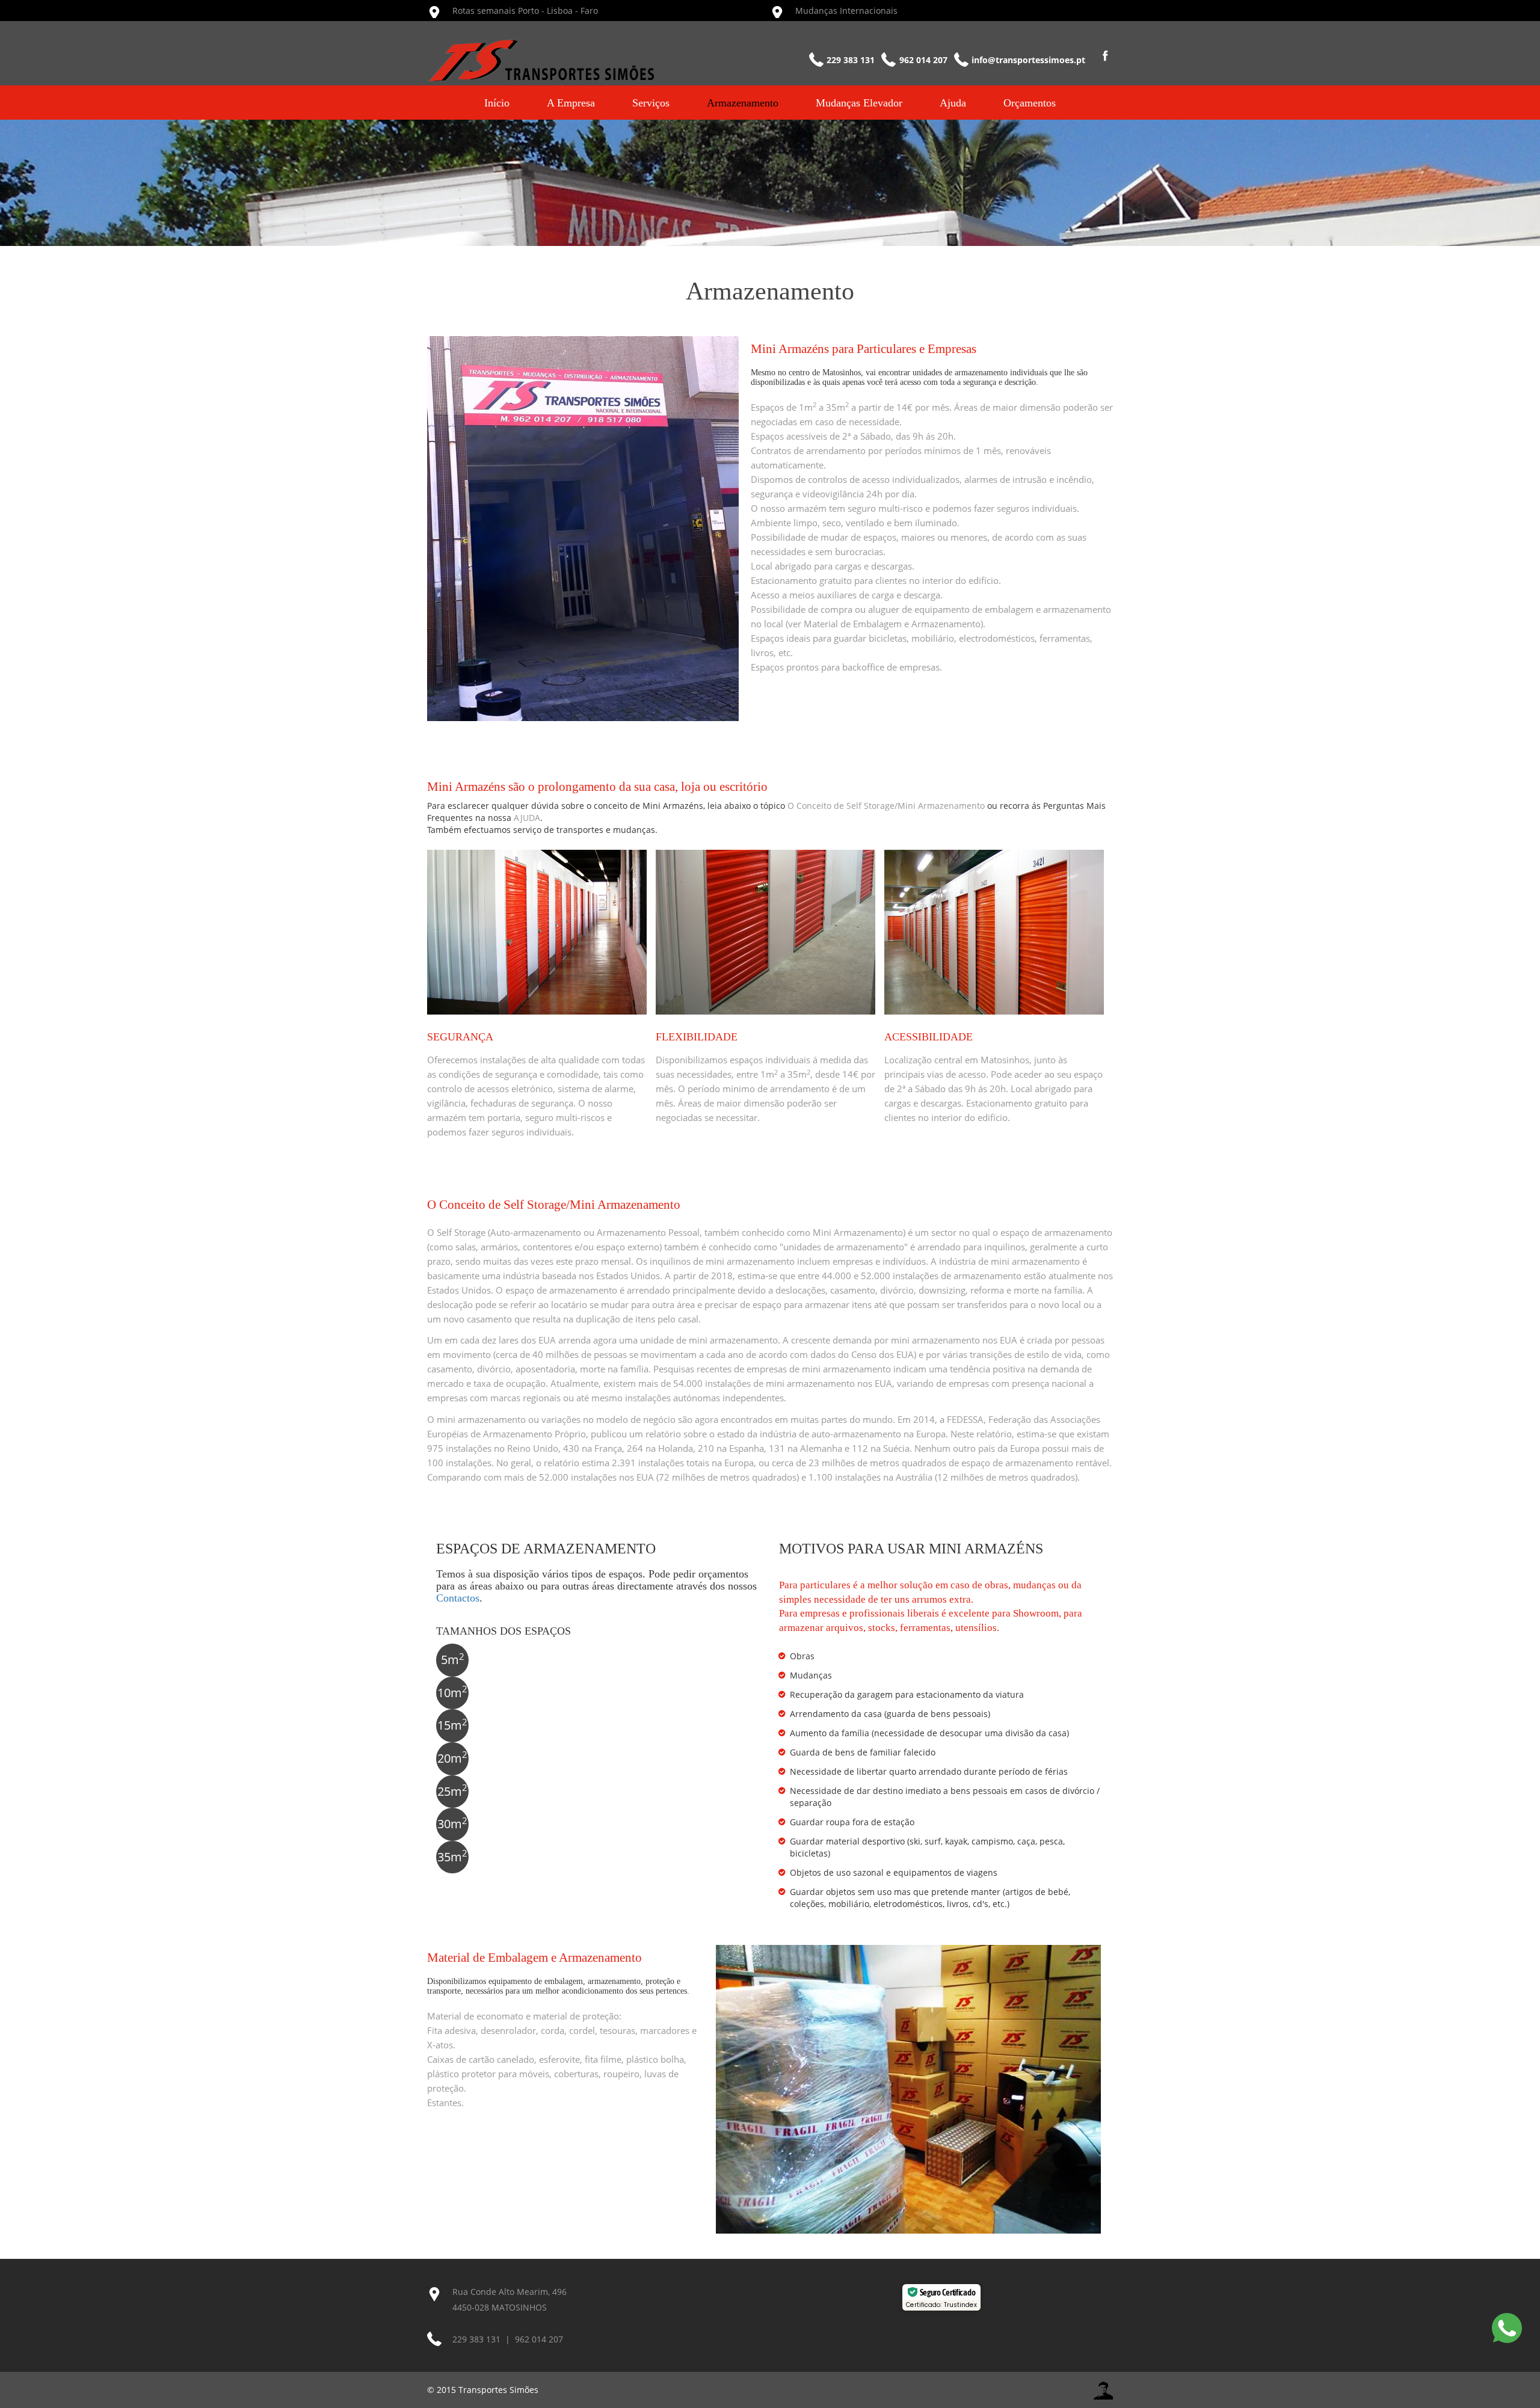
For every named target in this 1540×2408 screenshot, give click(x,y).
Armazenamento (743, 103)
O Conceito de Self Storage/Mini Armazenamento (886, 806)
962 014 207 (539, 2339)
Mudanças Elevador (859, 103)
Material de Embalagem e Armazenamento (892, 624)
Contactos (458, 1598)
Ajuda (953, 103)
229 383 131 (476, 2339)
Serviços (651, 103)
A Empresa (571, 103)
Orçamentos (1030, 103)
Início (497, 103)
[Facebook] (1102, 60)
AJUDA (527, 818)
